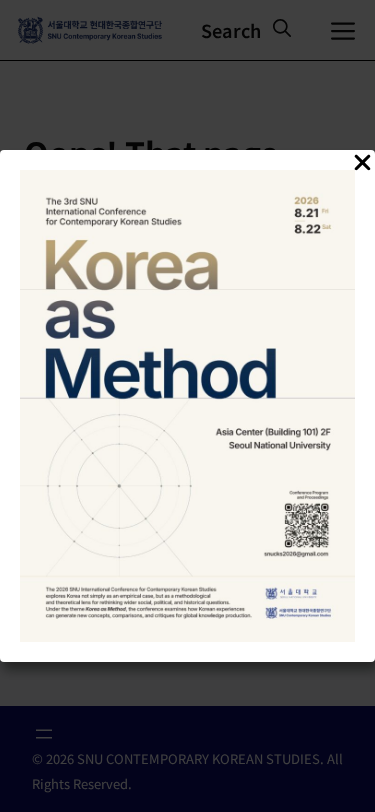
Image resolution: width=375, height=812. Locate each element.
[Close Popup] (362, 165)
